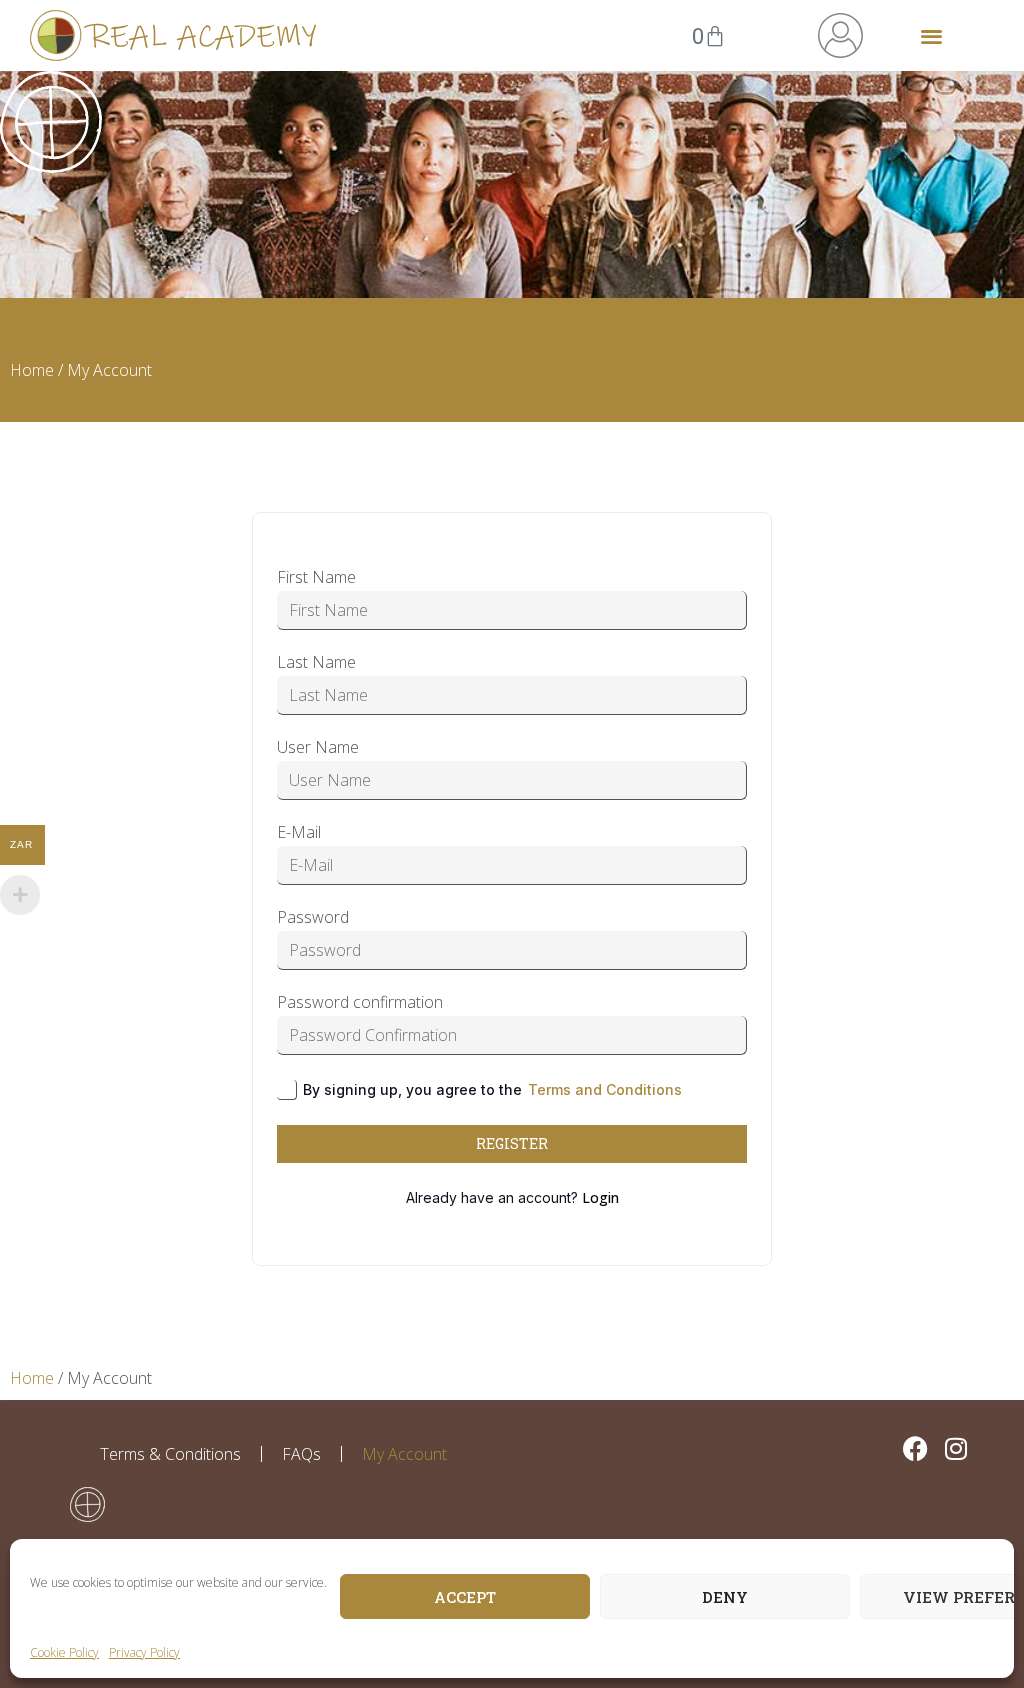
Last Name (316, 662)
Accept (465, 1597)
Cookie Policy (64, 1652)
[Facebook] (915, 1448)
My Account (404, 1454)
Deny (725, 1597)
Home (32, 370)
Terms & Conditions (170, 1454)
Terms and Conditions (605, 1089)
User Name (318, 747)
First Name (316, 577)
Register (512, 1143)
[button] (931, 35)
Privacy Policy (144, 1652)
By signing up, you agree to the (492, 1089)
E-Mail (299, 832)
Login (600, 1197)
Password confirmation (360, 1002)
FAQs (301, 1454)
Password (313, 917)
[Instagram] (956, 1448)
